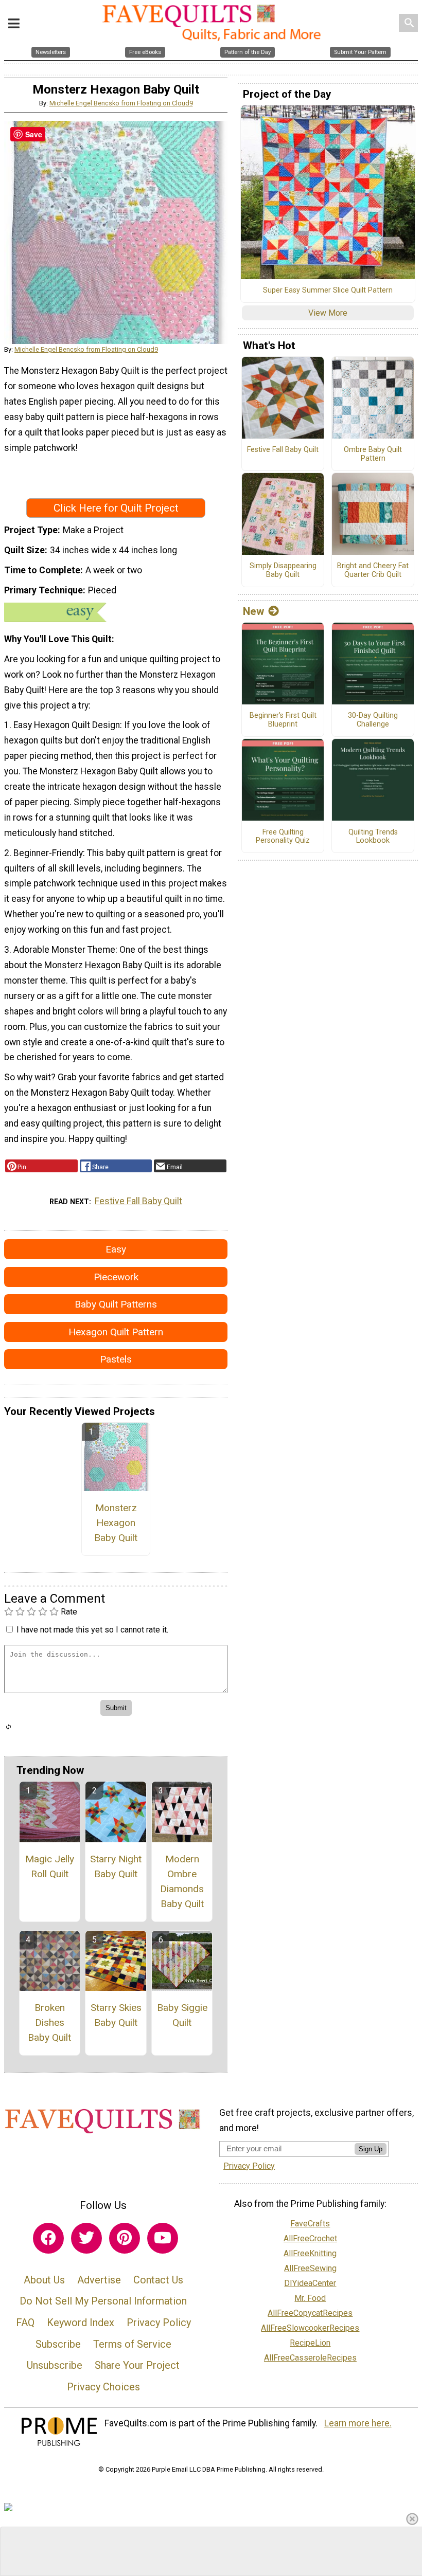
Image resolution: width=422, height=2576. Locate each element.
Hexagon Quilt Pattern (116, 1332)
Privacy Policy (159, 2323)
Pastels (116, 1359)
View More (328, 313)
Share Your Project (137, 2365)
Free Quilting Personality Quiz (283, 837)
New (253, 611)
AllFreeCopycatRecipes (310, 2313)
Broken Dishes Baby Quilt (49, 2022)
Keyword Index (81, 2323)
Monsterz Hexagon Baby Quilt (116, 1523)
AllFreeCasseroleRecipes (310, 2358)
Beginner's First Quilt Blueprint (283, 720)
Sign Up (371, 2149)
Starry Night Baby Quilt (116, 1866)
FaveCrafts (310, 2224)
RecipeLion (310, 2343)
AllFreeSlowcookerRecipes (310, 2328)
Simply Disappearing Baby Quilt (283, 570)
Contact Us (158, 2280)
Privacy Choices (103, 2387)
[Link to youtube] (163, 2238)
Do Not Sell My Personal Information (103, 2301)
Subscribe (58, 2344)
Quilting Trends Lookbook (373, 837)
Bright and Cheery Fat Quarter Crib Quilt (373, 570)
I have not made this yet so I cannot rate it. (92, 1630)
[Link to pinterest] (125, 2238)
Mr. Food (310, 2298)
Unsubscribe (55, 2365)
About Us (44, 2280)
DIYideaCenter (310, 2283)
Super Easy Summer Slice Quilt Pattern (328, 291)
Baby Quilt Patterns (116, 1304)
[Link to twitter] (86, 2238)
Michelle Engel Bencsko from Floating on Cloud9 (121, 103)
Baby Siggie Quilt (182, 2015)
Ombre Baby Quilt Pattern (373, 454)
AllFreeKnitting (310, 2253)
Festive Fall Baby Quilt (138, 1201)
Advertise (99, 2280)
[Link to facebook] (48, 2238)
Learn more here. (358, 2423)
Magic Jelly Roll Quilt (50, 1866)
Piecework (116, 1277)
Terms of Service (132, 2344)
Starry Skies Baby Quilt (116, 2015)
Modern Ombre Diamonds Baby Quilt (182, 1881)
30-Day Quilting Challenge (373, 720)
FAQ (25, 2323)
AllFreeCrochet (310, 2238)
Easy (116, 1249)
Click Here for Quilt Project (116, 508)
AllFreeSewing (310, 2268)
